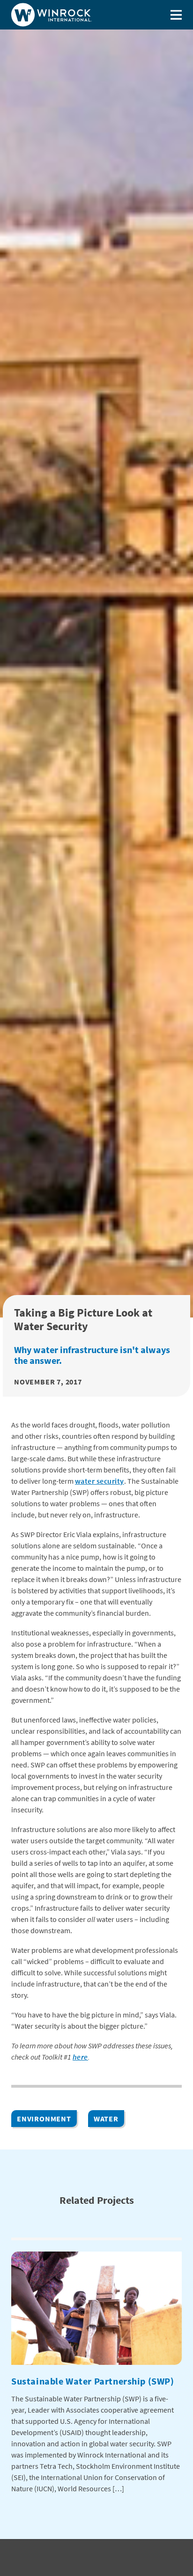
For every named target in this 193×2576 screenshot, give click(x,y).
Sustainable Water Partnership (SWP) (93, 2381)
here (80, 2057)
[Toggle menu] (176, 15)
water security (100, 1481)
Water (106, 2119)
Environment (44, 2119)
